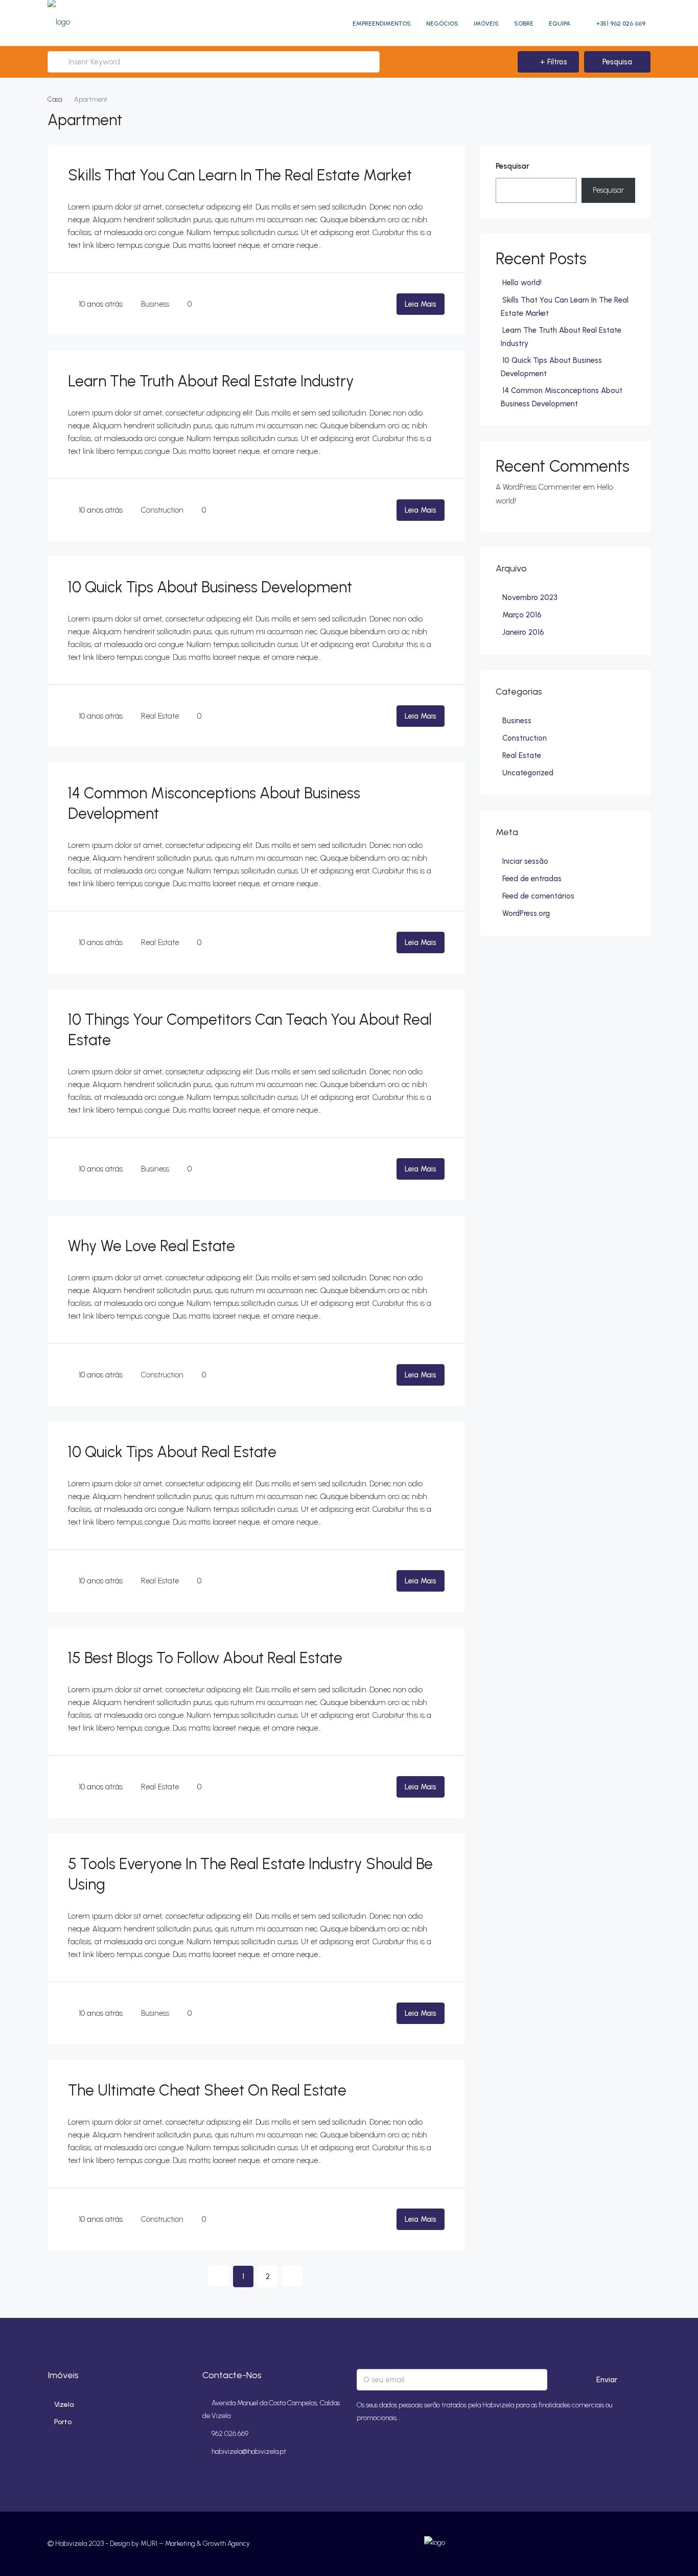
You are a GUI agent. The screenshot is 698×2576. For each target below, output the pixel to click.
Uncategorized (528, 773)
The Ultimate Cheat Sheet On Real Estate (207, 2090)
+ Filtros (553, 62)
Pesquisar (513, 166)
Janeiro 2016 (523, 632)
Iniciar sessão (525, 861)
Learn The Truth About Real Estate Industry (211, 381)
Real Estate (160, 716)
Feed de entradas (532, 879)
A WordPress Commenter (538, 487)
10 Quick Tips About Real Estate (172, 1452)
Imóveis (486, 24)
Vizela (64, 2405)
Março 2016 (522, 615)
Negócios (442, 24)
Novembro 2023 (530, 597)
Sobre (524, 24)
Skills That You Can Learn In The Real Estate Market (240, 175)
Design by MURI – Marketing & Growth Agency (180, 2544)
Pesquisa (617, 62)
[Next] (292, 2276)
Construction (162, 510)
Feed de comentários (538, 896)
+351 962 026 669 (620, 24)
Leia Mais (421, 304)
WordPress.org (526, 913)
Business (155, 304)
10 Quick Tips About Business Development (210, 587)
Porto (63, 2422)
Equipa (560, 24)
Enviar (607, 2380)
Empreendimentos (382, 24)
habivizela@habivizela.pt (249, 2452)
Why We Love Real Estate (152, 1246)
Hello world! (522, 283)
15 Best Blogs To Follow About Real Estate (205, 1658)
